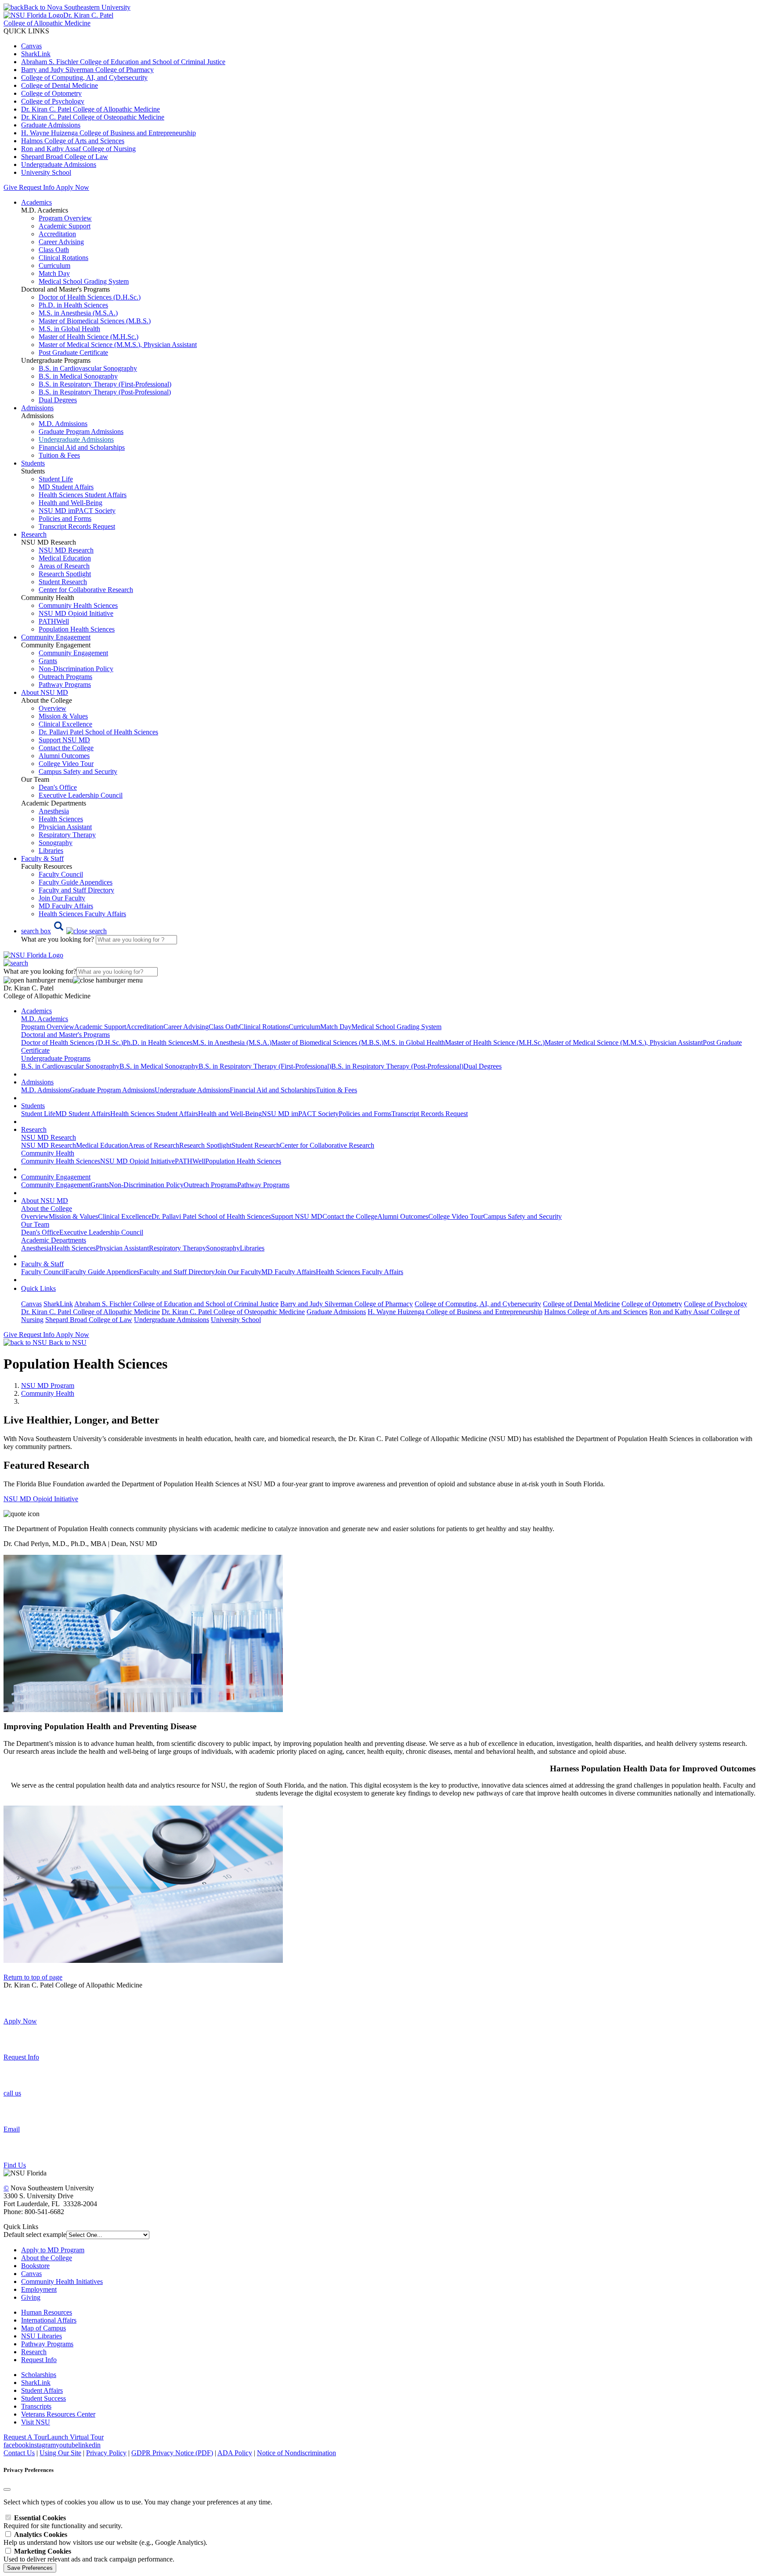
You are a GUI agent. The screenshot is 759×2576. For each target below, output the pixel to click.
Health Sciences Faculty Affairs (82, 914)
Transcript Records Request (77, 526)
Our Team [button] (35, 1224)
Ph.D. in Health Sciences (73, 305)
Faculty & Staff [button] (42, 858)
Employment (39, 2289)
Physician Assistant (65, 827)
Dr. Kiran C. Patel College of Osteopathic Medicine (93, 117)
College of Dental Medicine (60, 85)
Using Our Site (60, 2453)
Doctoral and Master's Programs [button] (65, 1035)
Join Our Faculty (62, 898)
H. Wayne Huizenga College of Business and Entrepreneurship (108, 133)
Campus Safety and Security (78, 771)
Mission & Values (63, 716)
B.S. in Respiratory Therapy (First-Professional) (105, 384)
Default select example (35, 2235)
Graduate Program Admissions (81, 432)
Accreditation (57, 234)
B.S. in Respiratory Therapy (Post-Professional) (105, 392)
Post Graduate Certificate (73, 352)
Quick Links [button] (38, 1288)
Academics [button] (36, 202)
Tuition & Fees (59, 455)
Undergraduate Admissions (59, 164)
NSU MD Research (66, 550)
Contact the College (66, 748)
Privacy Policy (106, 2453)
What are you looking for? (58, 939)
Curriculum (54, 266)
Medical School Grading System (84, 281)
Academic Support (65, 226)
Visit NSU (36, 2422)
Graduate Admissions (51, 125)
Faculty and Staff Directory (76, 890)
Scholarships (39, 2375)
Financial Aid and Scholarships (82, 447)
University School (46, 172)
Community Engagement (73, 653)
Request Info (36, 187)
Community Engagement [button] (56, 637)
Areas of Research (64, 566)
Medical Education (65, 558)
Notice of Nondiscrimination (296, 2453)
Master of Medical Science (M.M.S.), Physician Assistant (118, 345)
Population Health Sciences (77, 629)
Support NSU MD (64, 740)
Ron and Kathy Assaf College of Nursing (78, 149)
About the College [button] (47, 1209)
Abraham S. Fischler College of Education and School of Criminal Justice (123, 62)
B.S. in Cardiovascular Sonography (88, 368)
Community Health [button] (48, 1153)
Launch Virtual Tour (75, 2437)
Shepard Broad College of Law (65, 157)
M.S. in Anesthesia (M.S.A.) (78, 313)
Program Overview (65, 218)
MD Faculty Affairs (66, 906)
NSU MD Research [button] (49, 1137)
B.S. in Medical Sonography (78, 376)
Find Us (15, 2165)
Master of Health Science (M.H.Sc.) (89, 337)
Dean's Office (58, 787)
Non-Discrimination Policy (76, 669)
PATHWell (54, 621)
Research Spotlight (65, 574)
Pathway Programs (65, 685)
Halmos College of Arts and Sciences (73, 141)
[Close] (7, 2489)
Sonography (56, 843)
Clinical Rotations (63, 258)
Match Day (54, 273)
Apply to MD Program (53, 2250)
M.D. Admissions (63, 424)
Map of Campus (43, 2328)
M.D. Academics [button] (45, 1019)
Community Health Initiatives (62, 2282)
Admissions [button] (37, 408)
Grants (48, 661)
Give (10, 187)
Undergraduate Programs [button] (56, 1058)
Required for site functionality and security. (63, 2522)
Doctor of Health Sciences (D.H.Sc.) (90, 297)
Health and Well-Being (70, 503)
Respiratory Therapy (67, 835)
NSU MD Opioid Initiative (76, 613)
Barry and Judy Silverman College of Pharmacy (87, 70)
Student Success (43, 2398)
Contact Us (19, 2453)
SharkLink (36, 54)
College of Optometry (51, 93)
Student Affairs (42, 2390)
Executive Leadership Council (81, 795)
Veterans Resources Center (58, 2414)
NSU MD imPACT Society (77, 511)
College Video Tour (66, 764)
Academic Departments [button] (54, 1240)
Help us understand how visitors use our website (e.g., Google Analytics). (105, 2538)
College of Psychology (53, 101)
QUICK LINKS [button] (26, 31)
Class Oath (54, 250)
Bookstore (35, 2266)
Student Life (56, 479)
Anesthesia (54, 811)
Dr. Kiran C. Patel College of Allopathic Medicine (90, 109)
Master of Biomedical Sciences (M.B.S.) (95, 321)
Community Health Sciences (78, 605)
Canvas (31, 46)
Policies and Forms (65, 518)
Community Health (48, 1393)
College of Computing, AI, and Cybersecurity (84, 78)
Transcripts (36, 2406)
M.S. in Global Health (69, 329)
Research (34, 2352)
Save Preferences (30, 2568)
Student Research (63, 582)
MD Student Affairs (66, 487)
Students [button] (33, 463)
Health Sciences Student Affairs (83, 495)
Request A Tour (25, 2437)
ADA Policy (235, 2453)
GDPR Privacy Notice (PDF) (172, 2453)
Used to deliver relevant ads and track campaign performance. (89, 2555)
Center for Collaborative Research (86, 590)
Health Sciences (61, 819)
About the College (47, 2258)
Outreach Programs (65, 677)
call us (12, 2093)
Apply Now (72, 187)
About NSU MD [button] (45, 692)
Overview (52, 708)
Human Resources (47, 2312)
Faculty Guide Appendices (76, 882)
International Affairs (49, 2320)
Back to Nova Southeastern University (77, 7)
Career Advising (61, 242)
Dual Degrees (58, 400)
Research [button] (34, 534)
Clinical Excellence (65, 724)
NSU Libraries (42, 2336)
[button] (64, 931)
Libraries (51, 851)
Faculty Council (61, 874)
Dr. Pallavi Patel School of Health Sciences (98, 732)
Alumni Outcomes (64, 756)
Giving (31, 2297)
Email (12, 2129)
